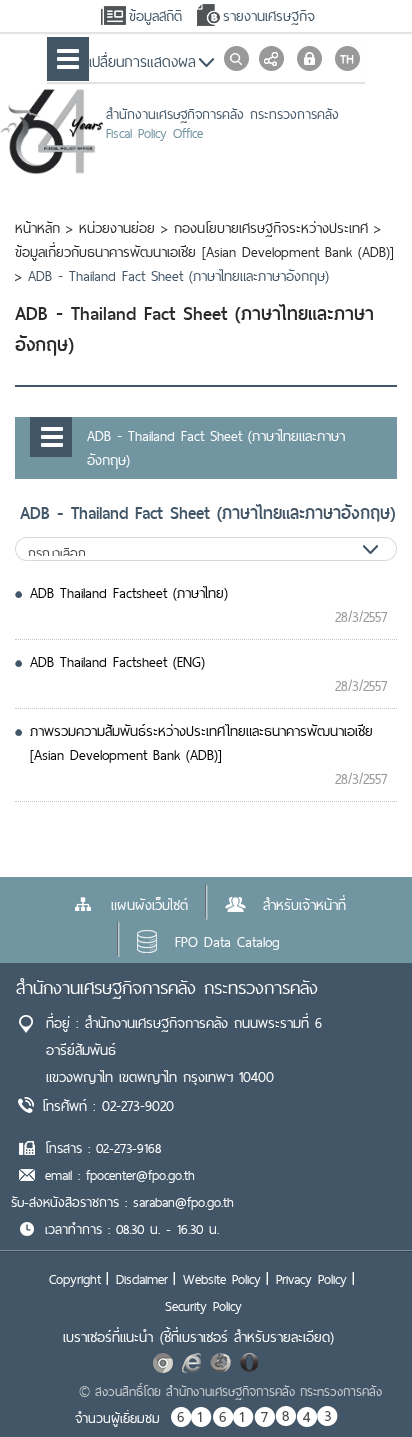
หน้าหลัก (37, 228)
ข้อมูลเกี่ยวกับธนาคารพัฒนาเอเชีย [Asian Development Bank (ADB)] (204, 252)
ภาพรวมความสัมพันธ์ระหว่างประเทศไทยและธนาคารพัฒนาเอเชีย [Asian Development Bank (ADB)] (201, 743)
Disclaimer (142, 1279)
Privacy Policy (311, 1279)
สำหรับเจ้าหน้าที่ (304, 905)
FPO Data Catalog (227, 942)
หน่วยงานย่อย (117, 228)
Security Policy (203, 1306)
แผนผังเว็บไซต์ (149, 905)
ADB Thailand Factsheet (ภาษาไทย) (129, 593)
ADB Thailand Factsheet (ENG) (117, 662)
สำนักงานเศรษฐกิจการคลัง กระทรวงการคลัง (167, 987)
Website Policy (222, 1279)
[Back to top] (356, 1381)
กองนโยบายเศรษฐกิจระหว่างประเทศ (271, 228)
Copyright (75, 1279)
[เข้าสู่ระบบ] (309, 58)
